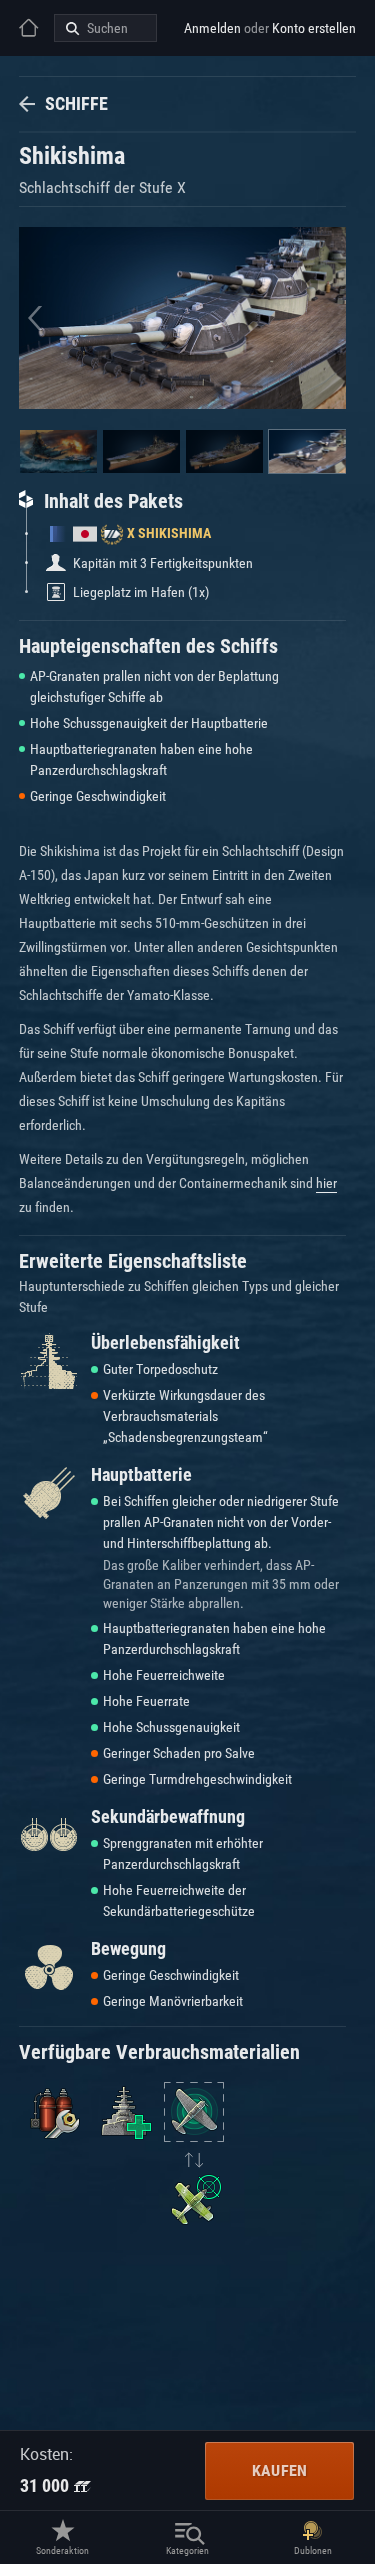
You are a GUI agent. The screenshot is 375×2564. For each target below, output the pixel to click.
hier (326, 1183)
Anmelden (212, 28)
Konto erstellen (314, 28)
